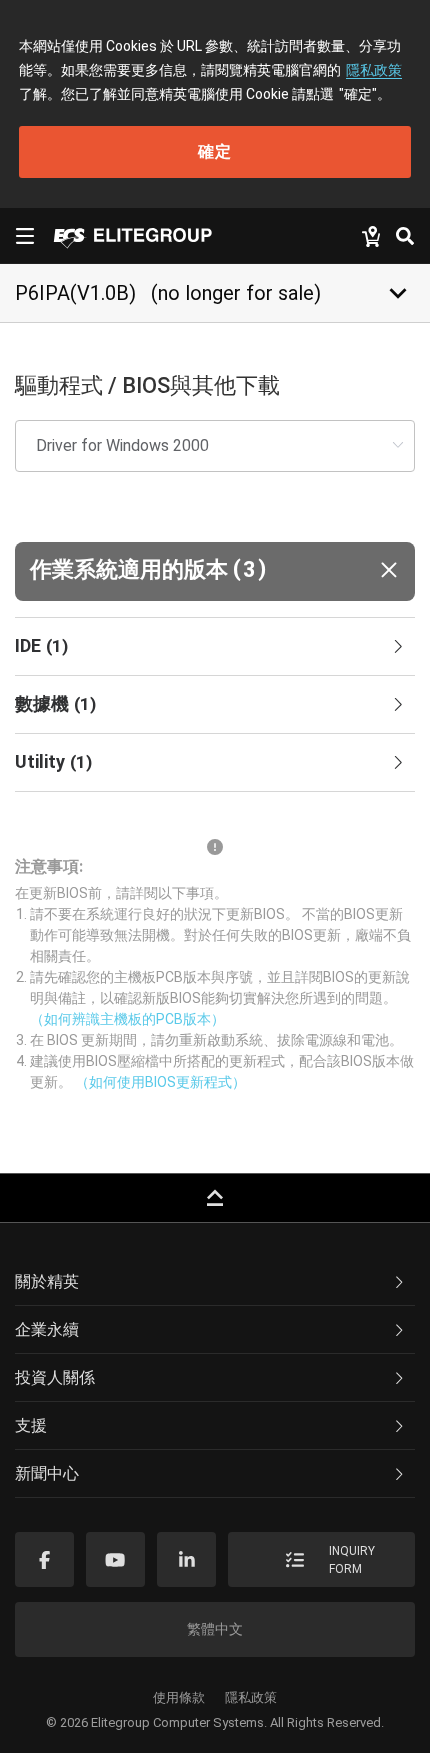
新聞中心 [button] (47, 1473)
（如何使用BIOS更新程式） (160, 1082)
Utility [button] (53, 761)
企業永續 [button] (47, 1329)
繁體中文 (215, 1629)
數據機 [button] (55, 703)
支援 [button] (31, 1425)
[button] (215, 571)
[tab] (215, 647)
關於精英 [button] (47, 1281)
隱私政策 (374, 70)
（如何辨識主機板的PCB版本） (127, 1019)
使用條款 (179, 1697)
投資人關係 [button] (55, 1377)
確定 (215, 151)
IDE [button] (41, 645)
